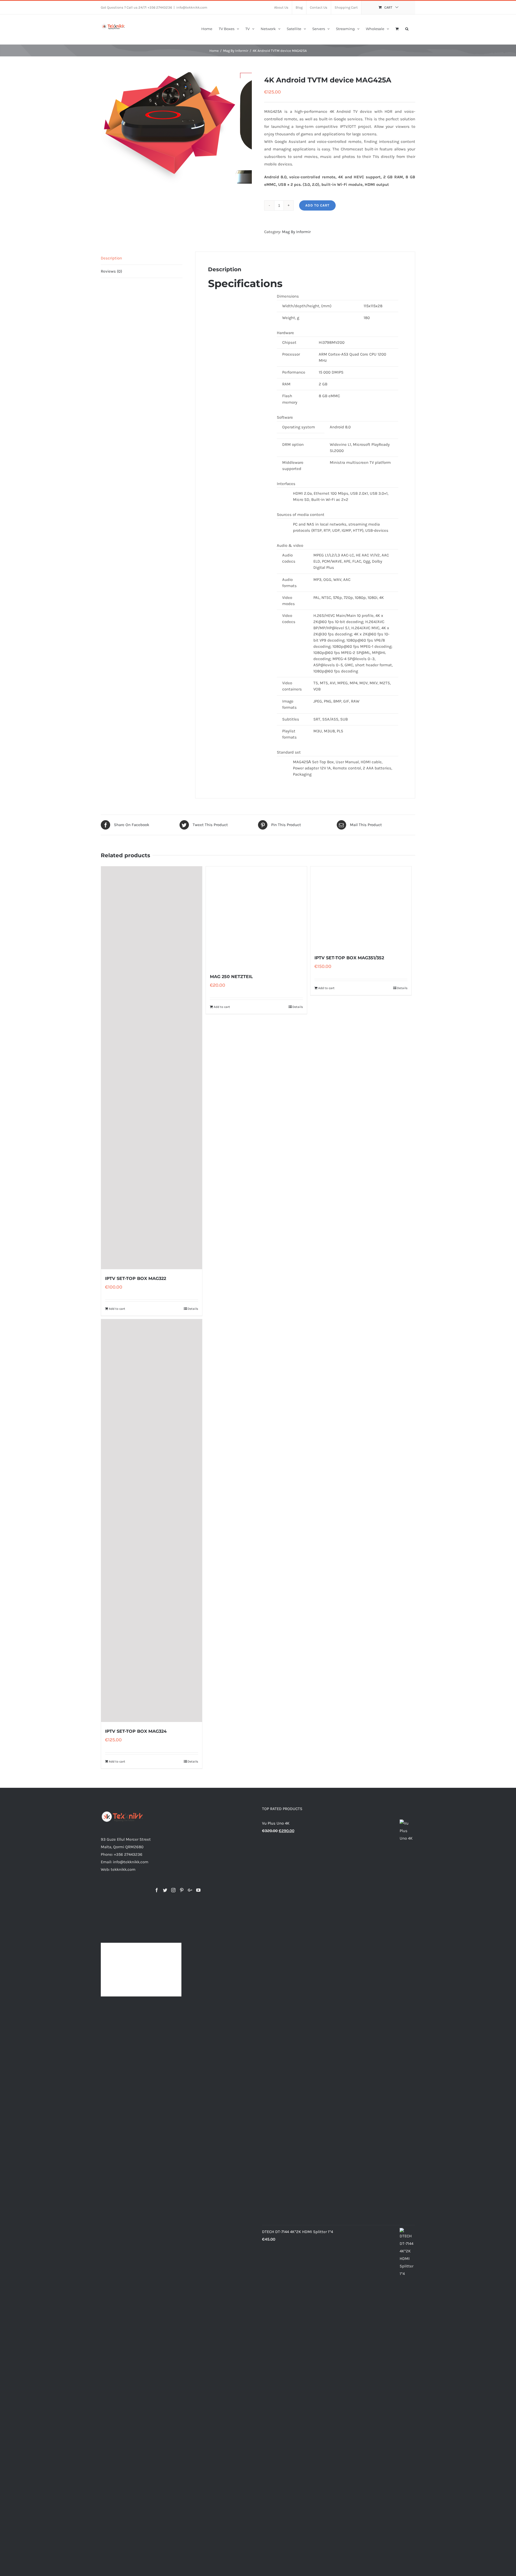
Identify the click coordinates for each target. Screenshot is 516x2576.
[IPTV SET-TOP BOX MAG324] (152, 1521)
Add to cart (317, 205)
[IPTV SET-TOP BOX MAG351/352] (361, 1068)
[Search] (407, 28)
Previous (105, 127)
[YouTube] (198, 1890)
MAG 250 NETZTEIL (231, 1278)
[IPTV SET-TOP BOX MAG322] (152, 1068)
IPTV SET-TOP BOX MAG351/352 (349, 1278)
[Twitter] (165, 1890)
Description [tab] (111, 258)
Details (193, 1309)
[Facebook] (157, 1890)
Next (248, 127)
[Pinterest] (182, 1890)
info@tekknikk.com (192, 7)
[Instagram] (173, 1890)
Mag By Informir (296, 232)
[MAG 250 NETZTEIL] (256, 1068)
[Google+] (190, 1890)
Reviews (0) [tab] (111, 271)
